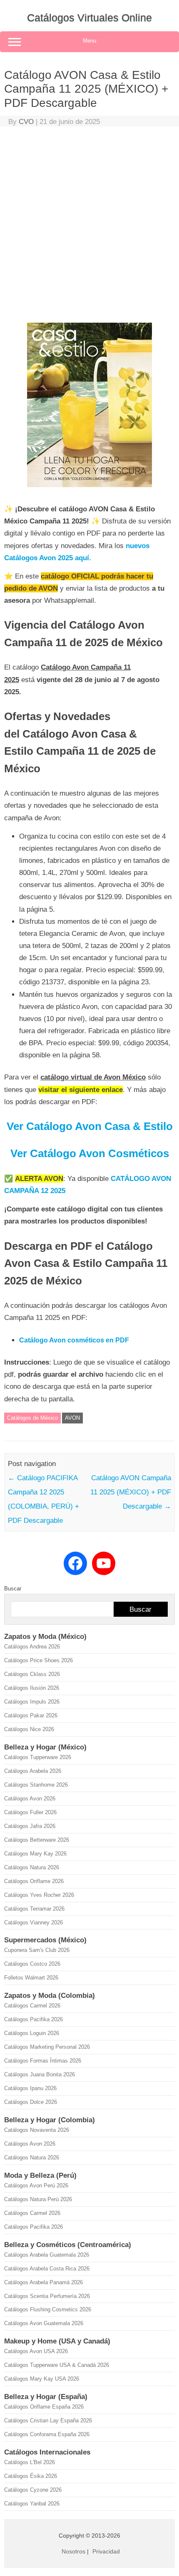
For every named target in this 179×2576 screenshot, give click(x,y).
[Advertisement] (89, 227)
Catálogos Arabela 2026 (33, 1771)
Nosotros (73, 2551)
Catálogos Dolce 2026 (31, 2102)
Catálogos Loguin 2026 (32, 2033)
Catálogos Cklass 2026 (32, 1674)
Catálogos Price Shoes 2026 (39, 1660)
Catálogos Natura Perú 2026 (38, 2199)
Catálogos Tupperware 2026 (38, 1757)
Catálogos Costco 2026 (32, 1964)
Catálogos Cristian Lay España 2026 (48, 2421)
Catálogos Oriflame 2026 (34, 1881)
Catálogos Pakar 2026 (31, 1715)
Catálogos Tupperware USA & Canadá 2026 (57, 2365)
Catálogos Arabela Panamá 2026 (44, 2282)
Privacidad (106, 2551)
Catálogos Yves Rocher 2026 (39, 1895)
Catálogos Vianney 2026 (34, 1923)
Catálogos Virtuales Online (89, 18)
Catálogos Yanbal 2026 (32, 2504)
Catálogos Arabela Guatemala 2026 (47, 2255)
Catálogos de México (32, 1418)
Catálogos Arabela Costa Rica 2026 (47, 2269)
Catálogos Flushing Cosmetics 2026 (48, 2309)
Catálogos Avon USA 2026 (36, 2351)
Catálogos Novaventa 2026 (37, 2130)
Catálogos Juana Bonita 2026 (40, 2074)
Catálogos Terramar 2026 (34, 1909)
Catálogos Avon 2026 (30, 1799)
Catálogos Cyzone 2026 (33, 2490)
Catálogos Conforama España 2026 (47, 2434)
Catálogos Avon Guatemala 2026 (44, 2323)
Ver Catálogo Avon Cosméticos (90, 1153)
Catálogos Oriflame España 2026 (44, 2407)
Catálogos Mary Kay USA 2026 (42, 2379)
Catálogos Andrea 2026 (32, 1647)
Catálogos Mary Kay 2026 (35, 1854)
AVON (72, 1418)
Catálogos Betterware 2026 (37, 1840)
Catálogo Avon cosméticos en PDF (74, 1340)
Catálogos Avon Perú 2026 (36, 2185)
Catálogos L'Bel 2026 (30, 2462)
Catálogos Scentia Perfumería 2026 (47, 2296)
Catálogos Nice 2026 (29, 1729)
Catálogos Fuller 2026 (30, 1812)
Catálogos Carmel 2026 (32, 2006)
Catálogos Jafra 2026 (30, 1826)
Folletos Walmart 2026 (31, 1978)
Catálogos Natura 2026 (32, 1867)
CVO (26, 122)
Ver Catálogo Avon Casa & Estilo (90, 1126)
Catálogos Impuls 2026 (32, 1702)
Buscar (13, 1589)
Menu (89, 41)
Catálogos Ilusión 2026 (32, 1688)
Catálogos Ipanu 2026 (30, 2088)
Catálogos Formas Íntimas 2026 (43, 2061)
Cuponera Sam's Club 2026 (37, 1950)
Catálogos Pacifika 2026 (34, 2019)
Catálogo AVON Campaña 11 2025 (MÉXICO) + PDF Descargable (131, 1492)
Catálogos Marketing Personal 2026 (47, 2047)
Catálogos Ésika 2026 (31, 2476)
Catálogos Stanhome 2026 (36, 1785)
